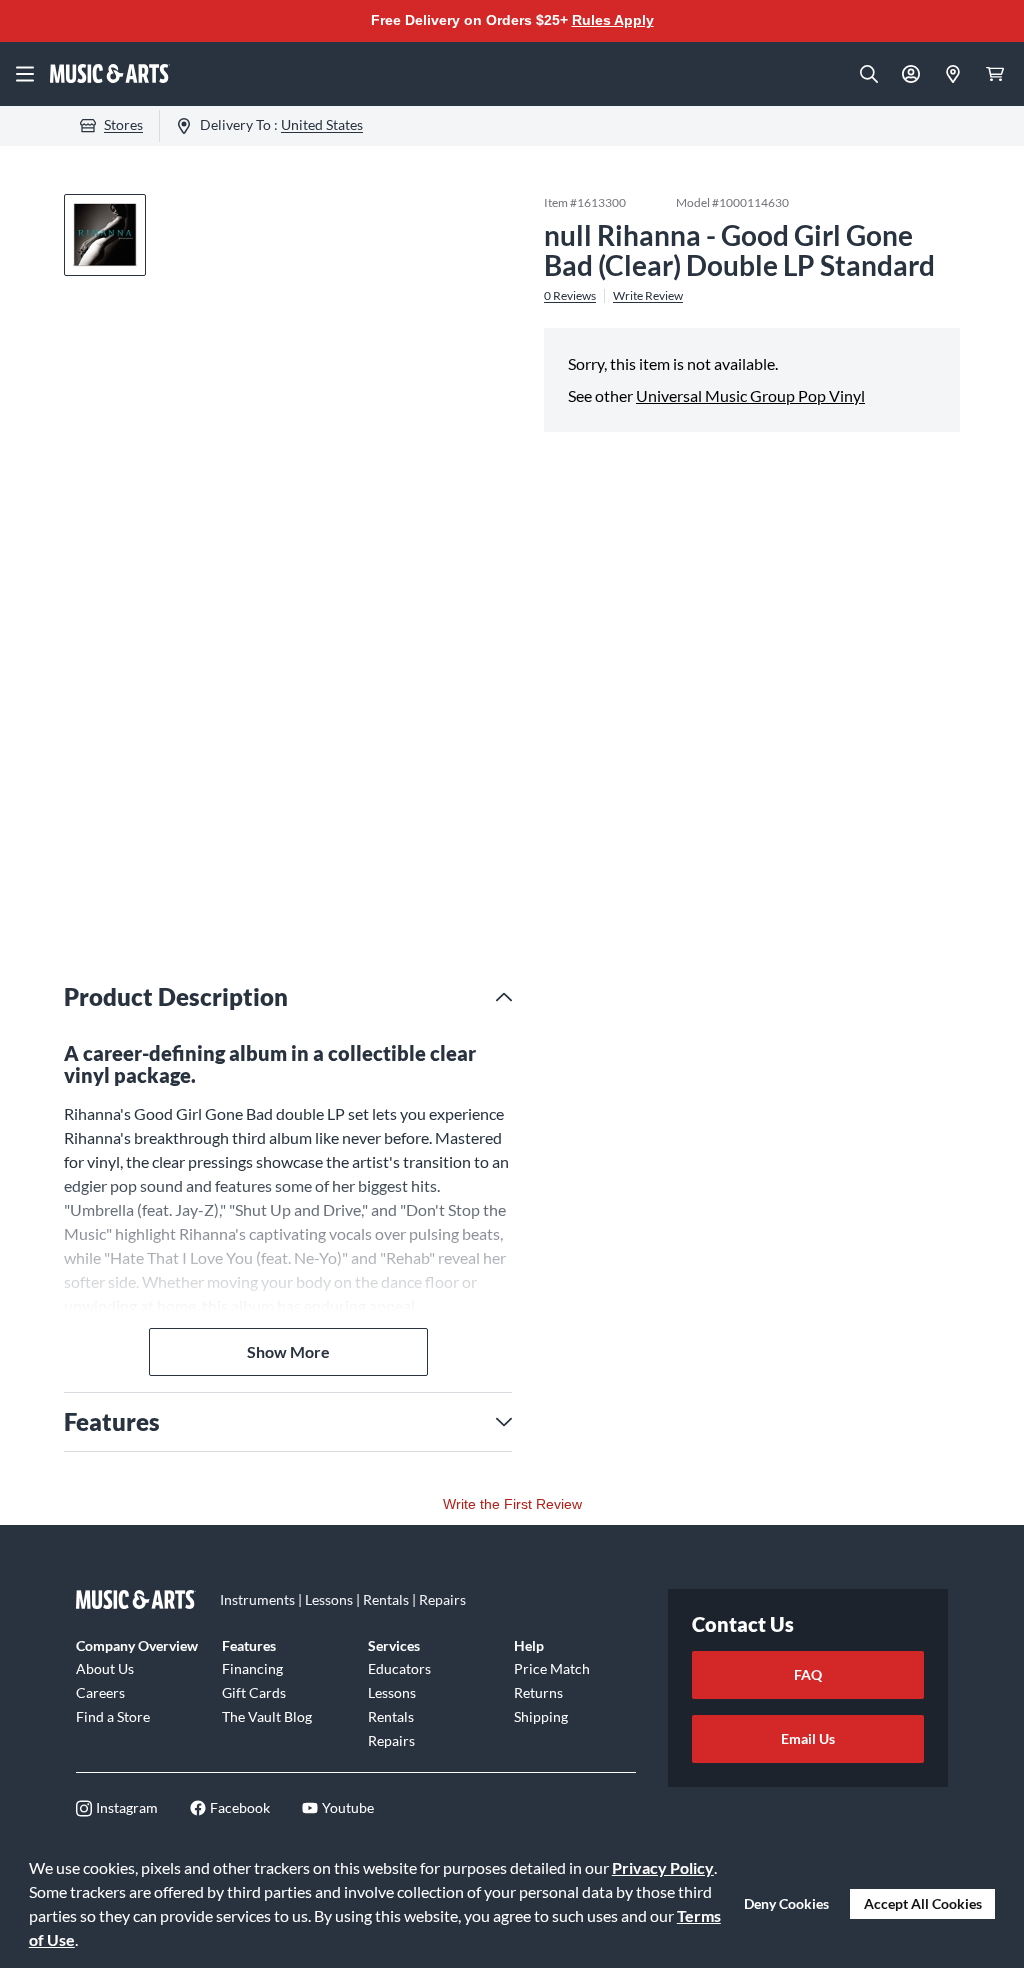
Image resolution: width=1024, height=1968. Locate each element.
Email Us (808, 1738)
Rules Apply (613, 20)
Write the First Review (512, 1504)
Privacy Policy (663, 1867)
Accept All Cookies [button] (923, 1903)
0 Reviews (570, 296)
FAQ (808, 1674)
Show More (288, 1351)
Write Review (648, 296)
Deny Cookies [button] (786, 1903)
